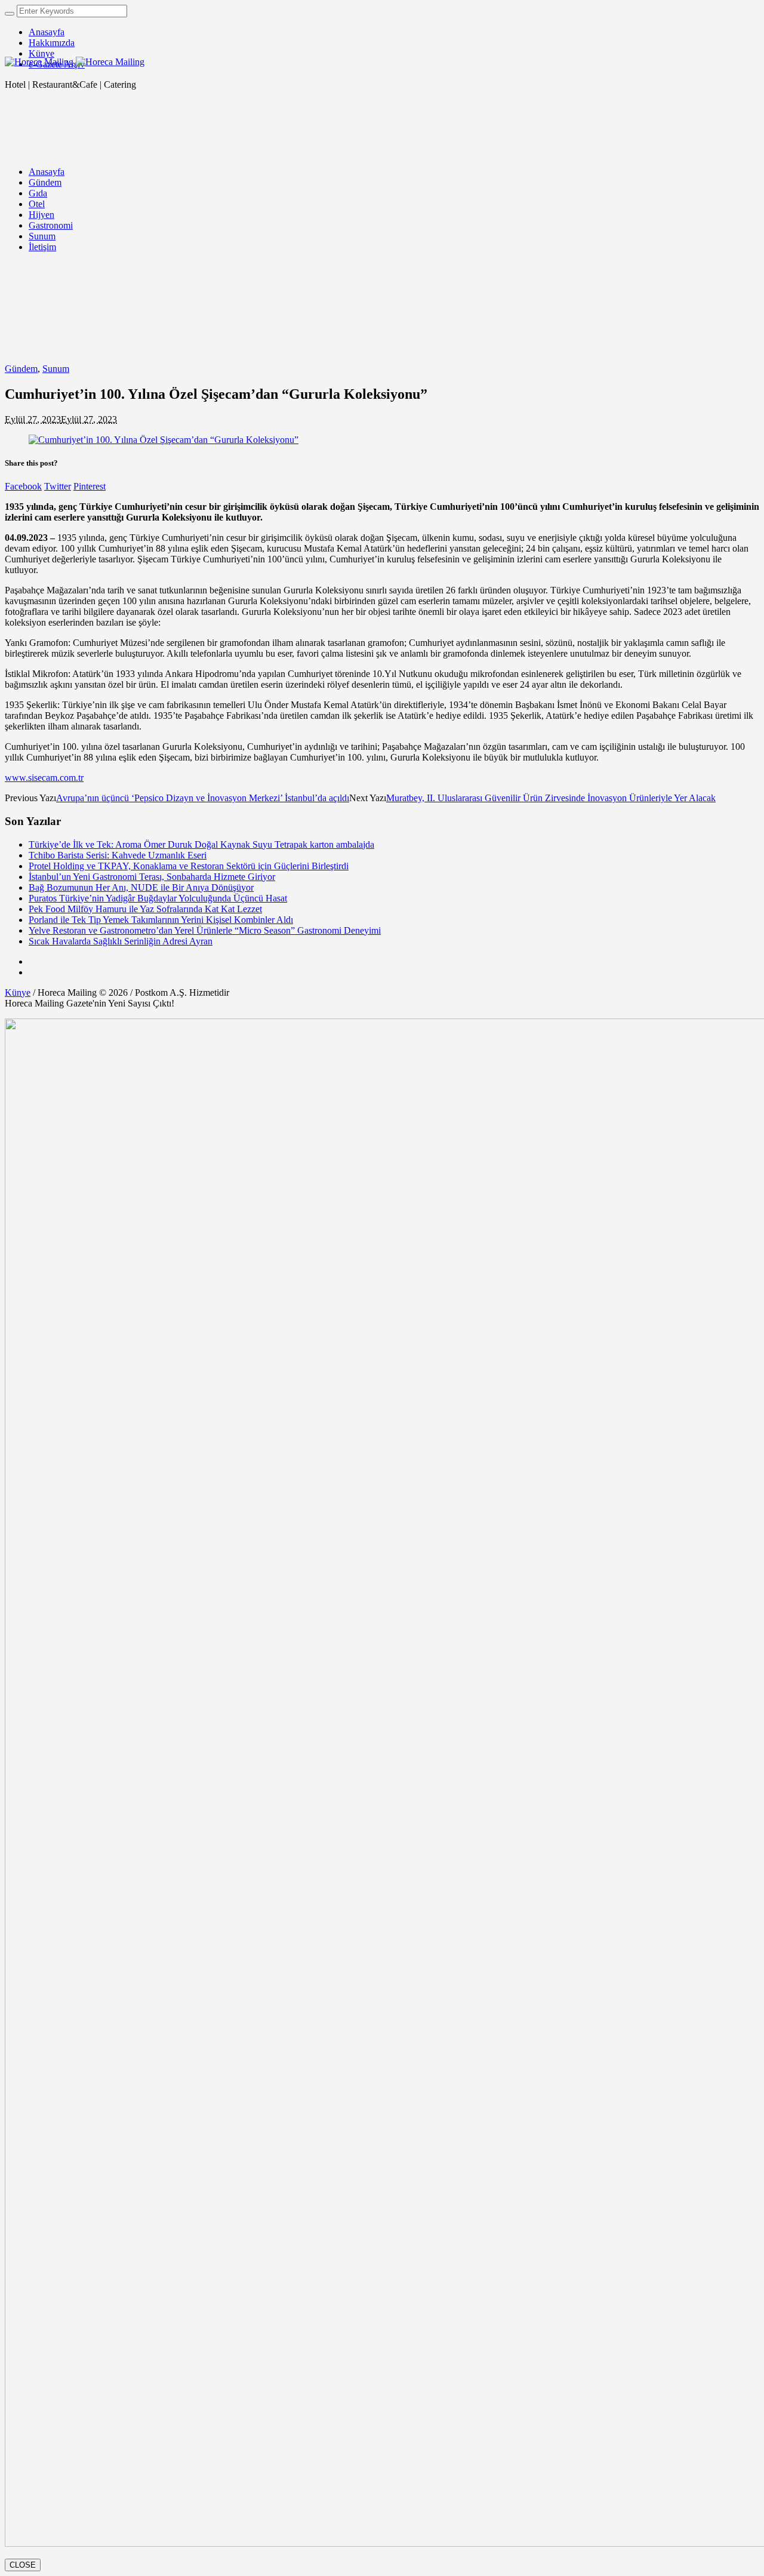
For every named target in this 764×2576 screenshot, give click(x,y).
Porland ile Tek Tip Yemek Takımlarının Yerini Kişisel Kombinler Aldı (161, 920)
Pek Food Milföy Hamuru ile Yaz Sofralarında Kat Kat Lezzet (145, 909)
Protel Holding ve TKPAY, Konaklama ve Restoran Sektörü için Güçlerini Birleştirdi (189, 866)
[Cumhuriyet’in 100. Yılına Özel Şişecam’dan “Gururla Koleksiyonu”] (164, 440)
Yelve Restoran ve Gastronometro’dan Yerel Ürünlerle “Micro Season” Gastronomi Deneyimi (205, 930)
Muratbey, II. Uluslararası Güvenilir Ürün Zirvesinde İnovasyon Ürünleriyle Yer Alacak (551, 798)
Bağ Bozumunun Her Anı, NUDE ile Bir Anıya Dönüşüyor (141, 887)
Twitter (58, 486)
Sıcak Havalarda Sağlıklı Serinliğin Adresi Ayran (121, 941)
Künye (18, 992)
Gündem (21, 369)
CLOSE (23, 2565)
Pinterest (90, 486)
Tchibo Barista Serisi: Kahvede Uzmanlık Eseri (118, 855)
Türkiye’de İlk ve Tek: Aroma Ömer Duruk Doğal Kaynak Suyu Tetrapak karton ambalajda (201, 844)
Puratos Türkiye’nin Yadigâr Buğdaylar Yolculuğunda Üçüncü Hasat (158, 898)
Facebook (23, 486)
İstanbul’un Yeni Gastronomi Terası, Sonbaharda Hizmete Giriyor (152, 877)
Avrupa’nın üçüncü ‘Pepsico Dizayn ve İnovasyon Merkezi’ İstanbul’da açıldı (203, 798)
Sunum (56, 369)
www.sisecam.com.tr (44, 778)
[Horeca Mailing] (75, 62)
